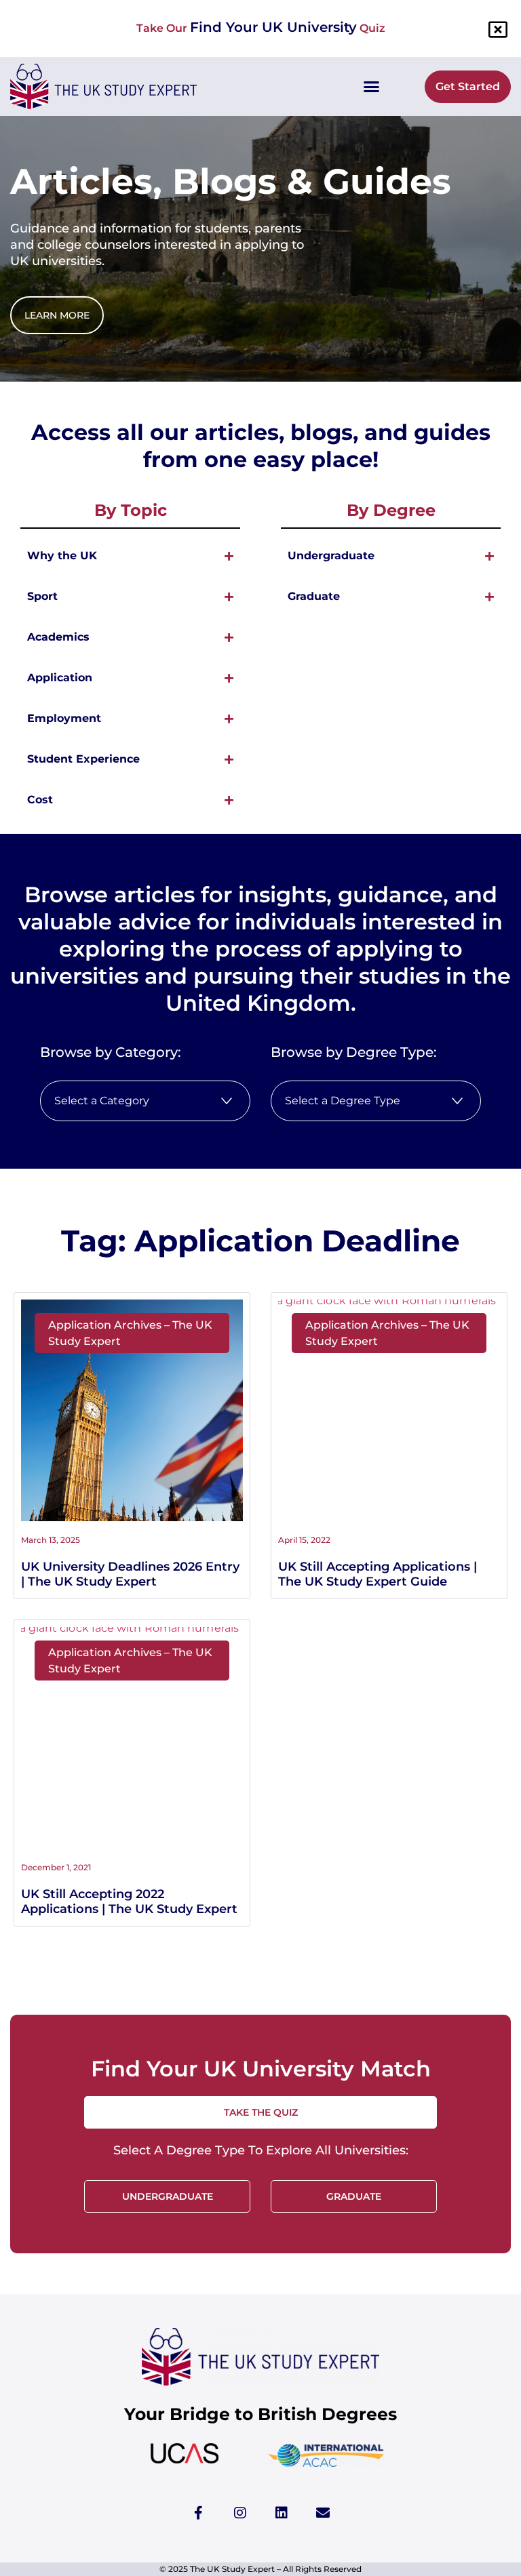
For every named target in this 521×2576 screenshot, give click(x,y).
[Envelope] (323, 2513)
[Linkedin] (282, 2513)
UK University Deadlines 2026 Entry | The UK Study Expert (130, 1574)
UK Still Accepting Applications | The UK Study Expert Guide (378, 1574)
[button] (371, 87)
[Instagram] (240, 2513)
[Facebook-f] (199, 2513)
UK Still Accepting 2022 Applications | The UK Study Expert (129, 1901)
